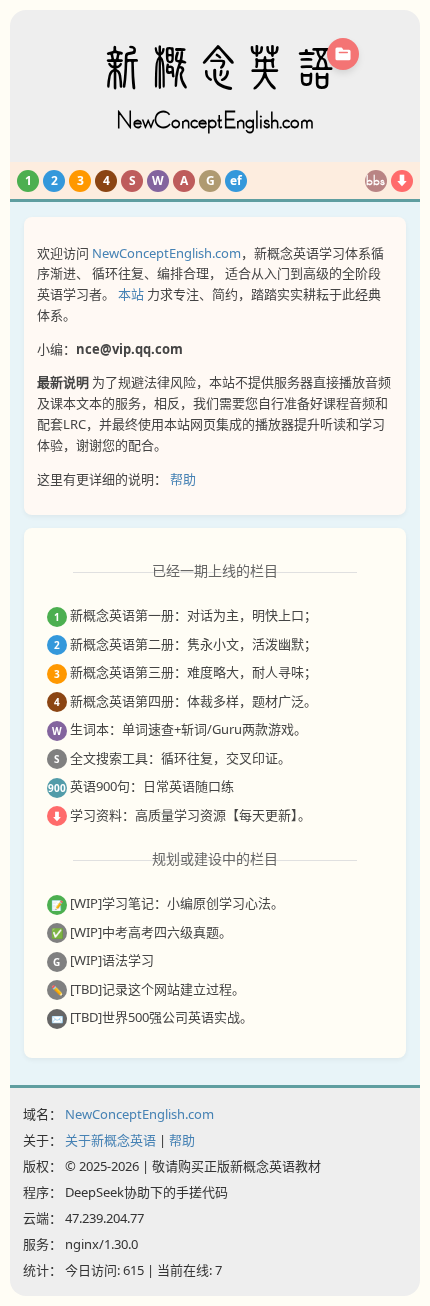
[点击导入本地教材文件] (343, 54)
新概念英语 (215, 88)
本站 (131, 294)
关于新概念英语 (110, 1140)
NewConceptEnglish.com (166, 253)
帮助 (183, 479)
